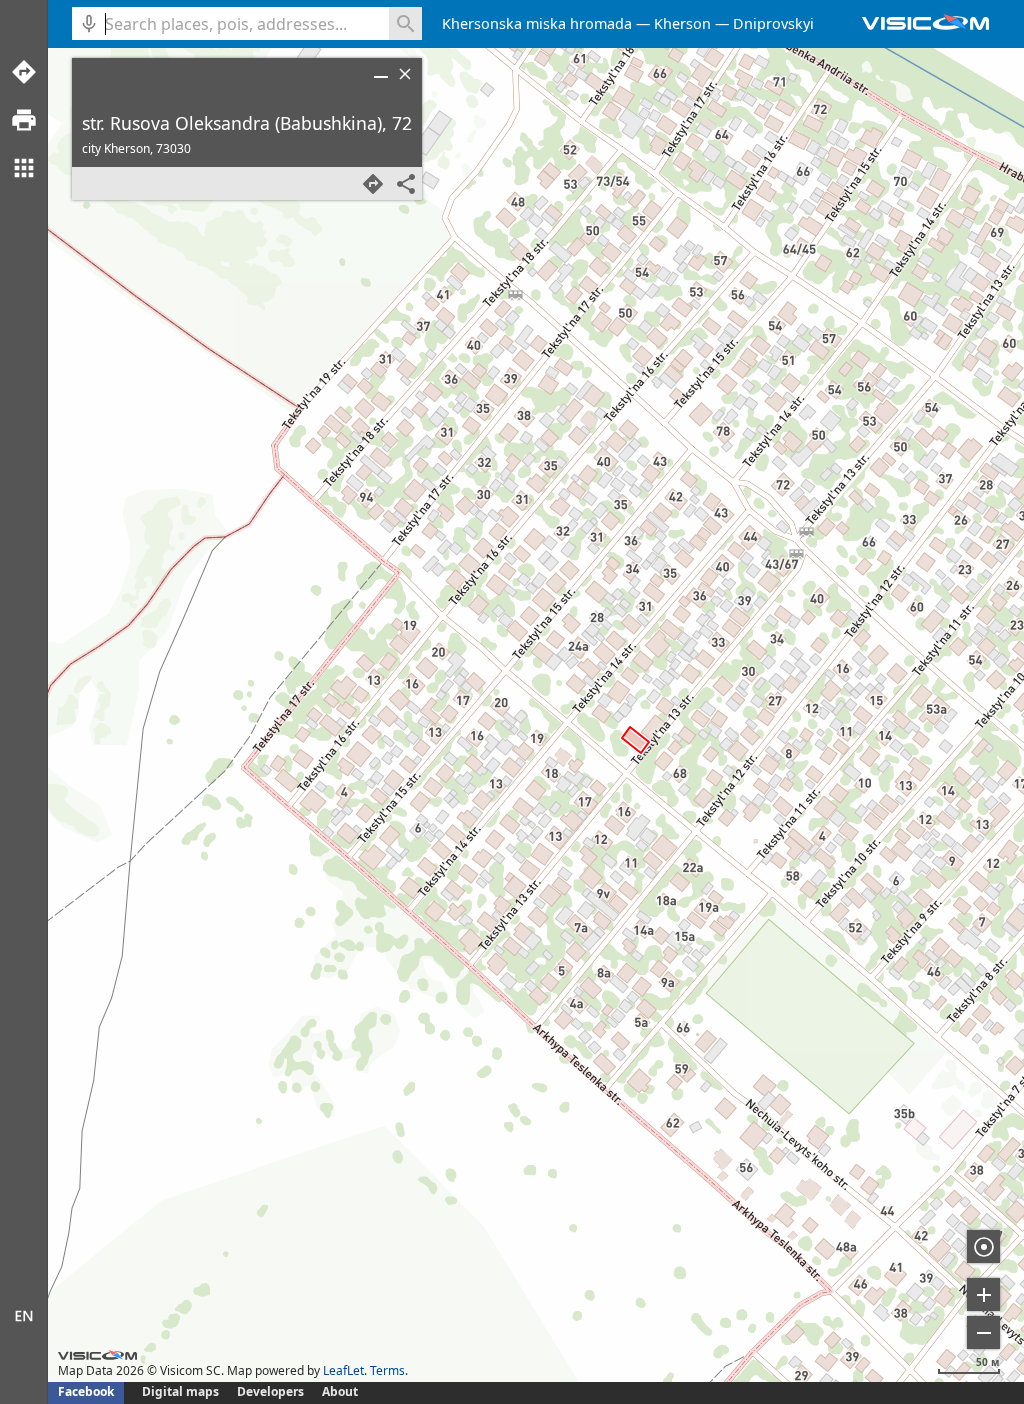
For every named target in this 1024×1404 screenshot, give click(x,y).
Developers (270, 1391)
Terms (387, 1370)
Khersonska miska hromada (537, 23)
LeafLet (343, 1370)
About (340, 1391)
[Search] (405, 23)
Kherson (682, 23)
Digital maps (182, 1391)
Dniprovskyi (773, 23)
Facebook (86, 1391)
